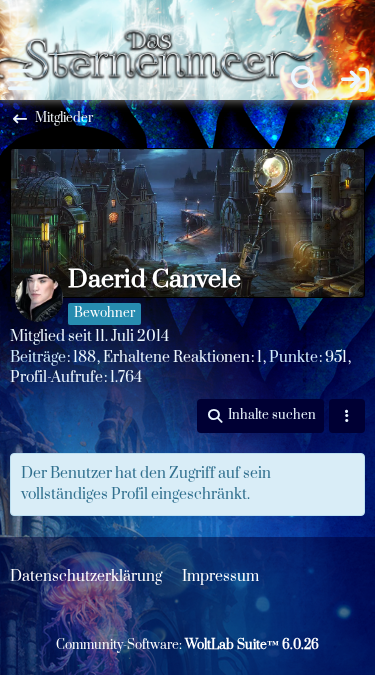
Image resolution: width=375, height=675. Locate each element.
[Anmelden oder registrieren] (355, 80)
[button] (260, 416)
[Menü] (20, 80)
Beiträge (38, 357)
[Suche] (305, 80)
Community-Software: (187, 645)
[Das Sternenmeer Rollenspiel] (162, 20)
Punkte (293, 357)
